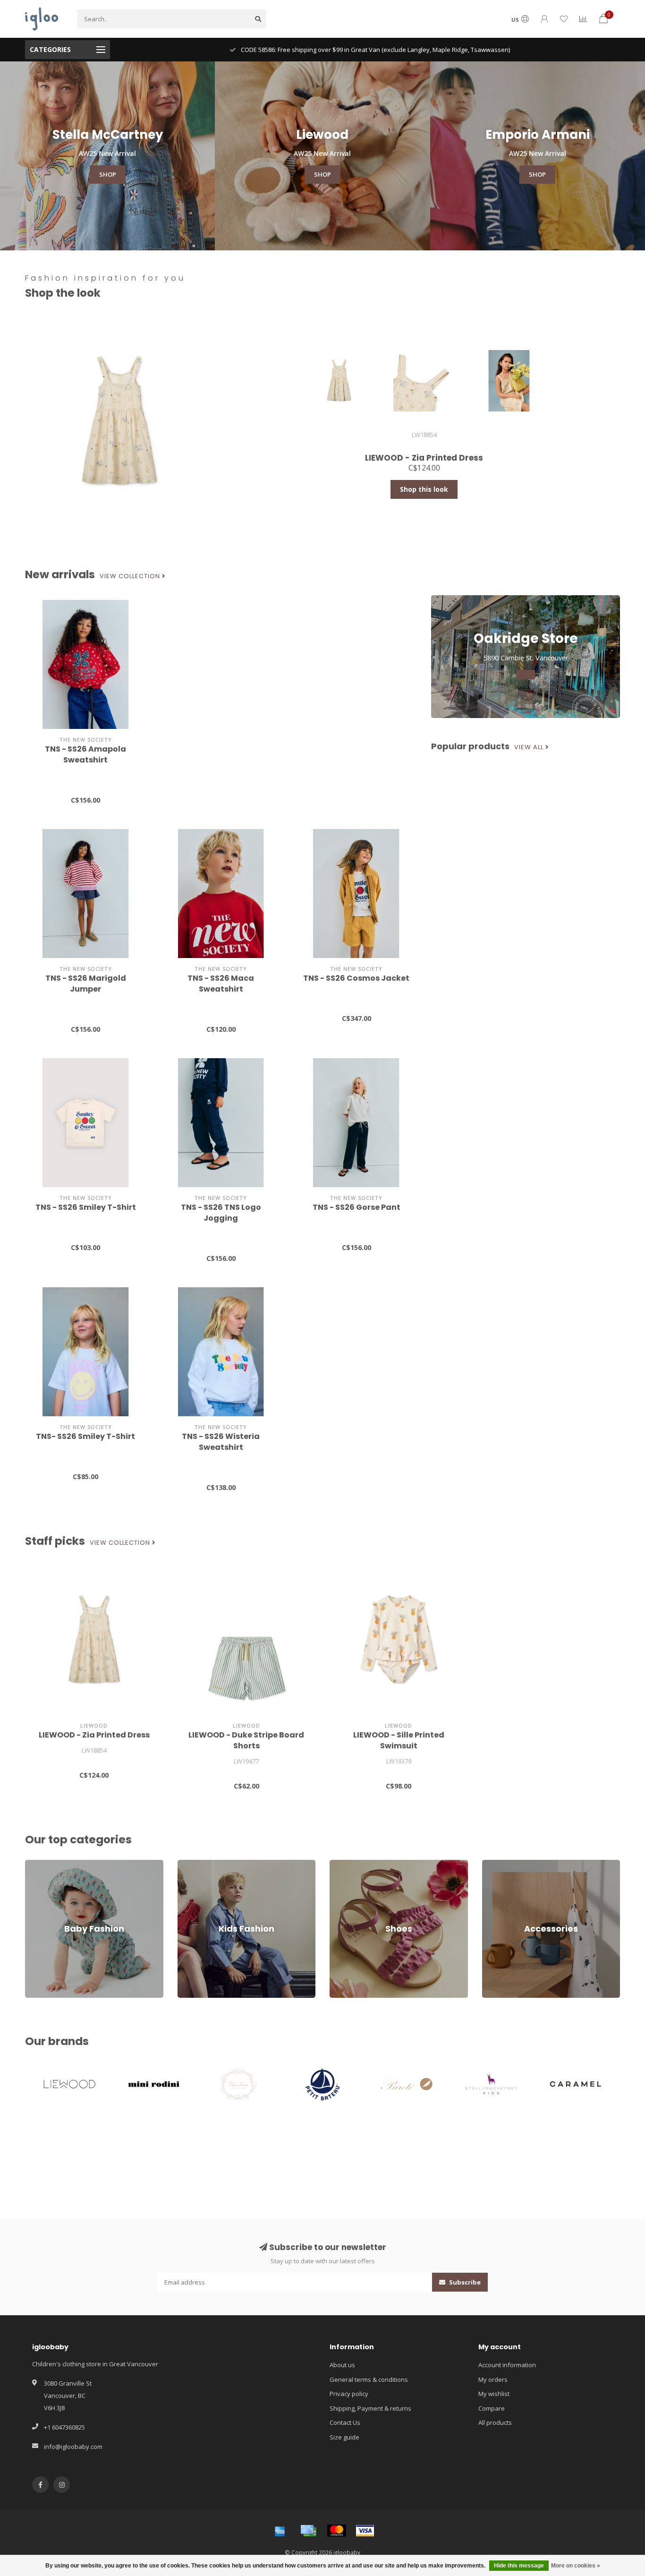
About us (342, 2365)
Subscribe (464, 2282)
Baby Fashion (44, 1864)
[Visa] (365, 2531)
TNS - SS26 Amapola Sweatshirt (85, 754)
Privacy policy (349, 2394)
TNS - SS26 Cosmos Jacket (356, 978)
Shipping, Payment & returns (370, 2408)
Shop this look (424, 489)
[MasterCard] (337, 2531)
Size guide (344, 2437)
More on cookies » (576, 2566)
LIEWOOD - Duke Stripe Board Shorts (246, 1740)
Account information (507, 2365)
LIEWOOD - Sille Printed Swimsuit (399, 1740)
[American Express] (280, 2531)
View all (530, 747)
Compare (492, 2408)
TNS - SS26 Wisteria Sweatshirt (221, 1442)
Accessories (499, 1864)
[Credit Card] (308, 2531)
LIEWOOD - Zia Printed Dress (94, 1735)
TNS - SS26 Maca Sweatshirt (221, 984)
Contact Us (345, 2422)
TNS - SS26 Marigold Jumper (86, 984)
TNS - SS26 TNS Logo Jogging (221, 1213)
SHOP (108, 174)
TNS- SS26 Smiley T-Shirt (85, 1436)
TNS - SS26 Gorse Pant (356, 1207)
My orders (493, 2379)
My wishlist (494, 2394)
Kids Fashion (196, 1864)
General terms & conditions (369, 2379)
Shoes (339, 1864)
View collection (131, 576)
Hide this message (519, 2566)
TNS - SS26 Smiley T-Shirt (86, 1207)
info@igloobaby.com (73, 2447)
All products (495, 2422)
